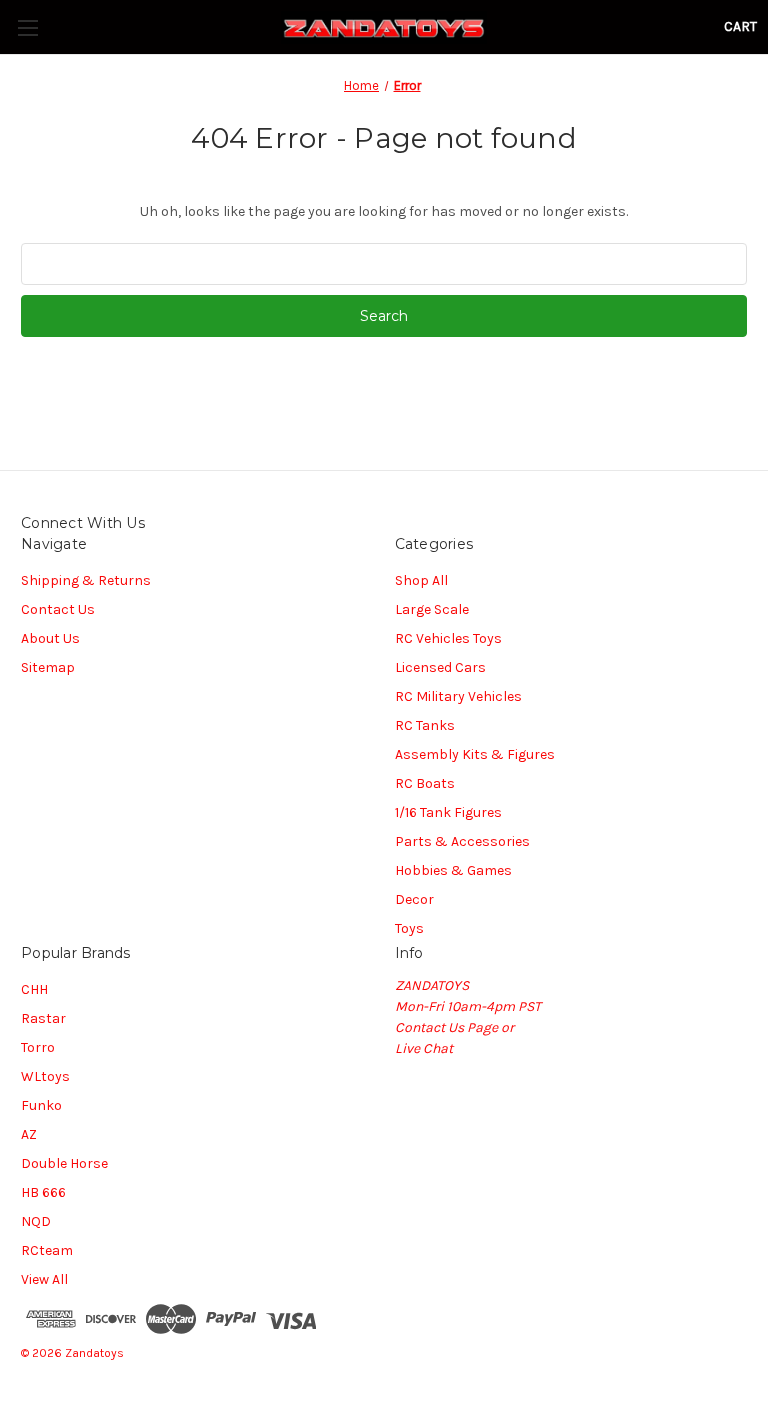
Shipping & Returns (86, 580)
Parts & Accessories (462, 841)
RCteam (47, 1250)
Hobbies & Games (453, 870)
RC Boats (425, 783)
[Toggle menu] (27, 27)
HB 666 (43, 1192)
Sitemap (48, 667)
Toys (409, 928)
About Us (50, 638)
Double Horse (64, 1163)
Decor (414, 899)
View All (44, 1279)
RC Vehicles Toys (448, 638)
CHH (34, 989)
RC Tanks (425, 725)
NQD (36, 1221)
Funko (41, 1105)
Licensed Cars (440, 667)
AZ (29, 1134)
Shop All (421, 580)
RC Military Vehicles (458, 696)
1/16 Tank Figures (448, 812)
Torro (38, 1047)
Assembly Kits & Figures (475, 754)
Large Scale (432, 609)
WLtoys (45, 1076)
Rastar (43, 1018)
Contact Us (58, 609)
